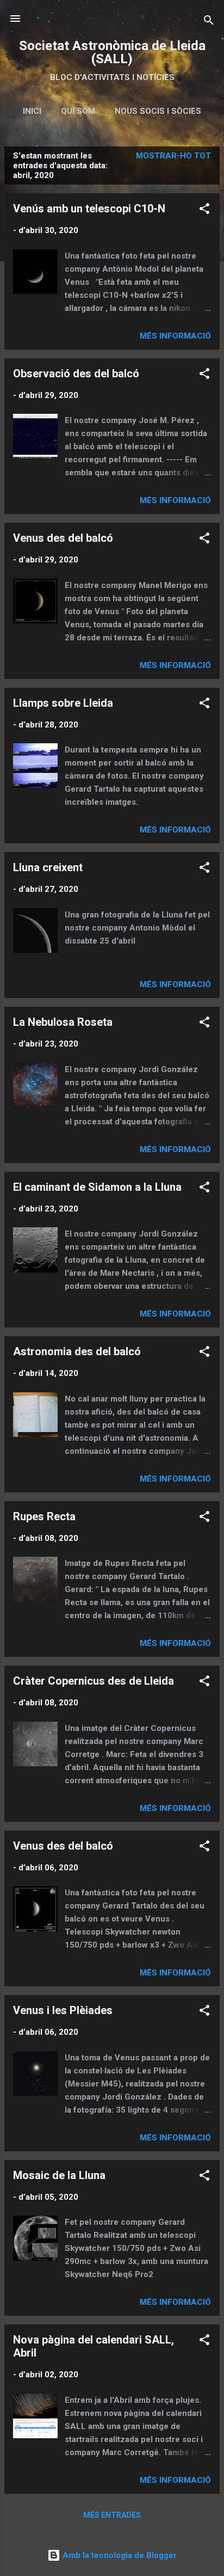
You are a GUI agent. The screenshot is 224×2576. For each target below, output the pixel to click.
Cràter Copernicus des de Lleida (94, 1681)
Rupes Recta (44, 1516)
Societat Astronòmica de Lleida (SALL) (112, 52)
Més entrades (112, 2515)
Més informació (175, 336)
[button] (204, 210)
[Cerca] (209, 22)
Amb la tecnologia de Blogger (119, 2555)
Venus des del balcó (63, 538)
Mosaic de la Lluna (59, 2175)
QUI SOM (78, 111)
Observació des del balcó (76, 374)
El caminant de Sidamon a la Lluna (97, 1187)
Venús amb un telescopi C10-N (89, 209)
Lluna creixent (48, 867)
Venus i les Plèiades (63, 2010)
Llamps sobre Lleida (63, 703)
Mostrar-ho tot (173, 156)
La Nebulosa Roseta (63, 1022)
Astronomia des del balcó (77, 1351)
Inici (32, 111)
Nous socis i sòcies (158, 111)
